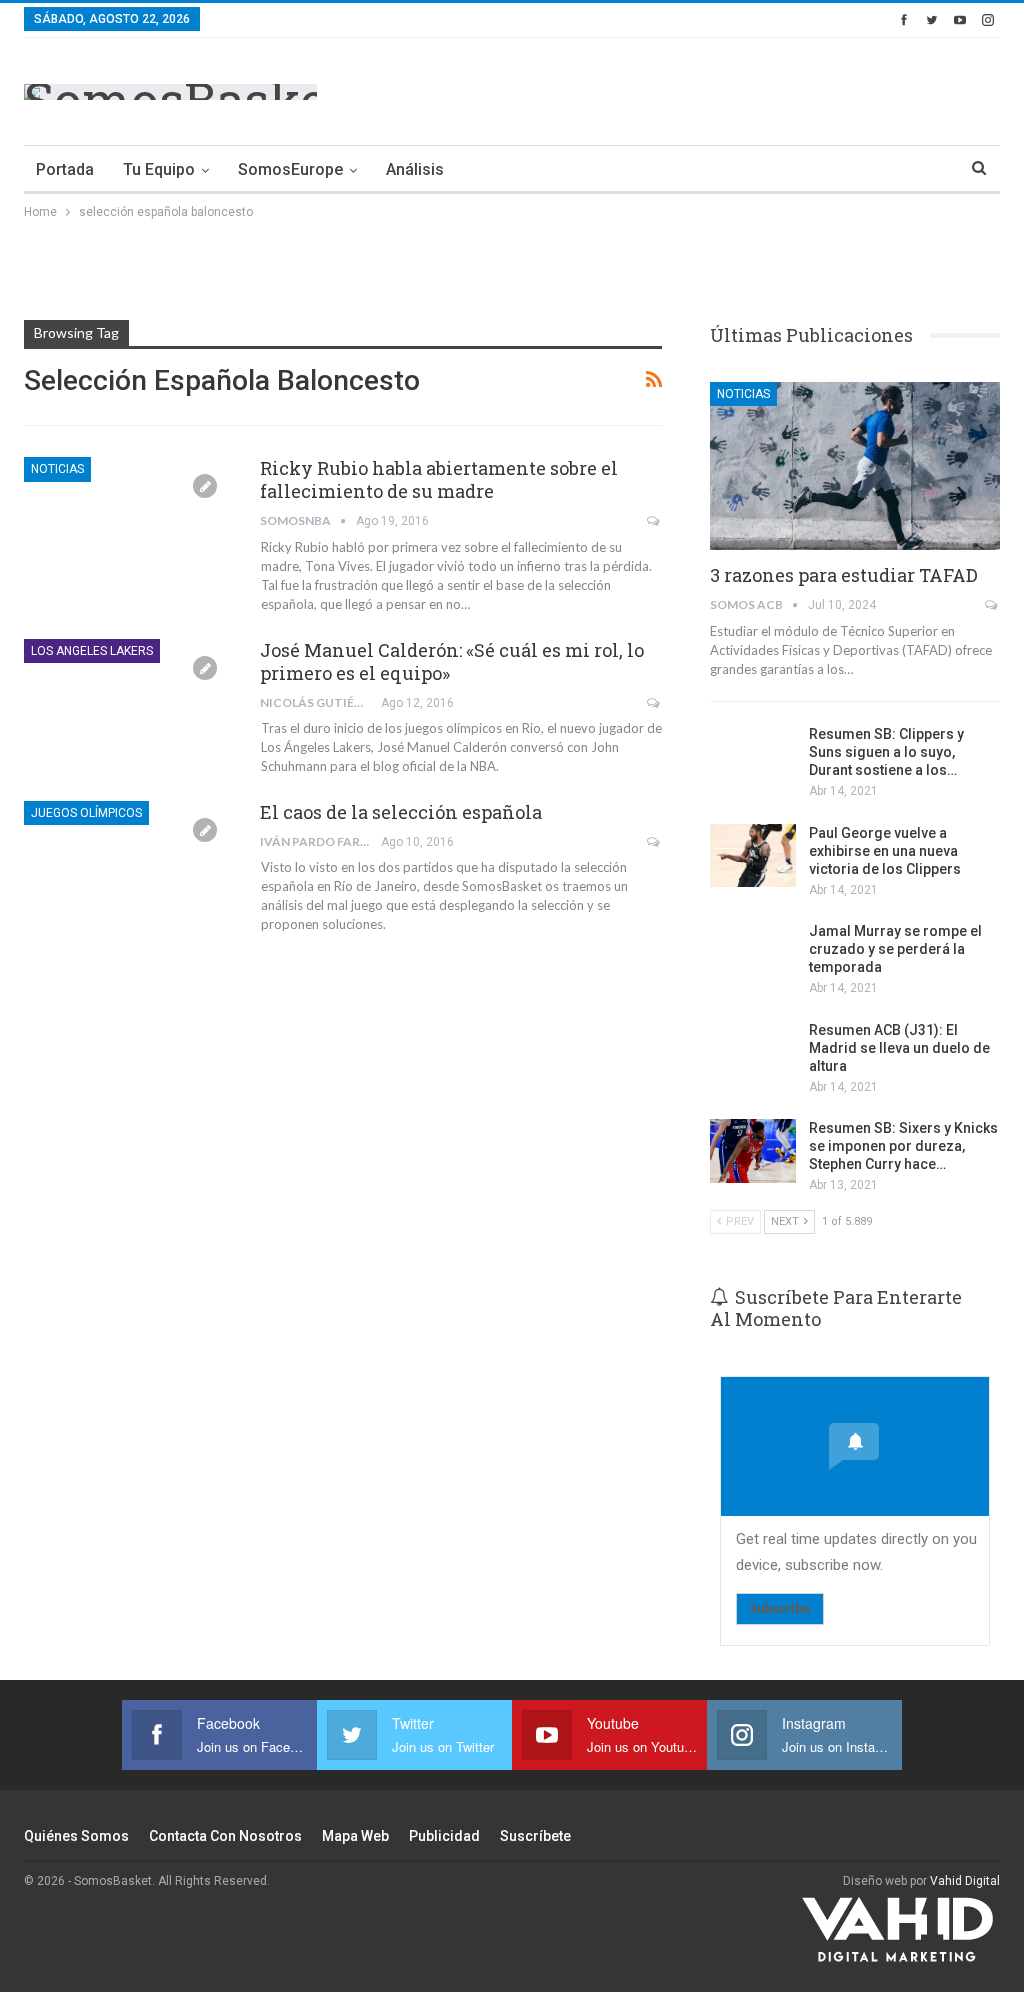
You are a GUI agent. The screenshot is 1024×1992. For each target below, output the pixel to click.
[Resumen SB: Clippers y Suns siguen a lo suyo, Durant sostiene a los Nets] (753, 757)
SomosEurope (290, 169)
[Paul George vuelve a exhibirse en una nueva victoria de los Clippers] (753, 856)
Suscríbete (535, 1836)
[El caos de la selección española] (129, 868)
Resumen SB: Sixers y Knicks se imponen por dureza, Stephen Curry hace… (903, 1146)
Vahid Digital (965, 1881)
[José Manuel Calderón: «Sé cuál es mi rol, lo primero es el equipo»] (129, 706)
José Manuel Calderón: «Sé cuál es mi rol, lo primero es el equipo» (452, 661)
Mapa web (355, 1836)
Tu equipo (159, 169)
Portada (65, 169)
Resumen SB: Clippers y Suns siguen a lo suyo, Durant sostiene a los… (886, 752)
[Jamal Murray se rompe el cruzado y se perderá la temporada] (753, 954)
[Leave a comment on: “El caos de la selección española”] (654, 842)
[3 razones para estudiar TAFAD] (855, 466)
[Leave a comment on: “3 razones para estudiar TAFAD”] (992, 605)
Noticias (57, 469)
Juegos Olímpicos (86, 813)
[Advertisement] (766, 88)
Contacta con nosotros (225, 1836)
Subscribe (780, 1608)
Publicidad (444, 1836)
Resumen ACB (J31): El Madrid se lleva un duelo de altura (899, 1048)
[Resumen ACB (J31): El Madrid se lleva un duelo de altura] (753, 1053)
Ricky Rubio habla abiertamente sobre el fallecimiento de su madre (439, 479)
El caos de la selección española (401, 812)
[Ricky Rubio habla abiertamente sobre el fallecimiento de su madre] (129, 524)
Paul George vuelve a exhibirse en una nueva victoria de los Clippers (885, 851)
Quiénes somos (76, 1836)
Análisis (415, 169)
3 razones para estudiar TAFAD (844, 575)
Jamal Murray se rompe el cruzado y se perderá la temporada (895, 949)
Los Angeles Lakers (92, 651)
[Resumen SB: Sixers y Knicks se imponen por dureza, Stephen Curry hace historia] (753, 1151)
